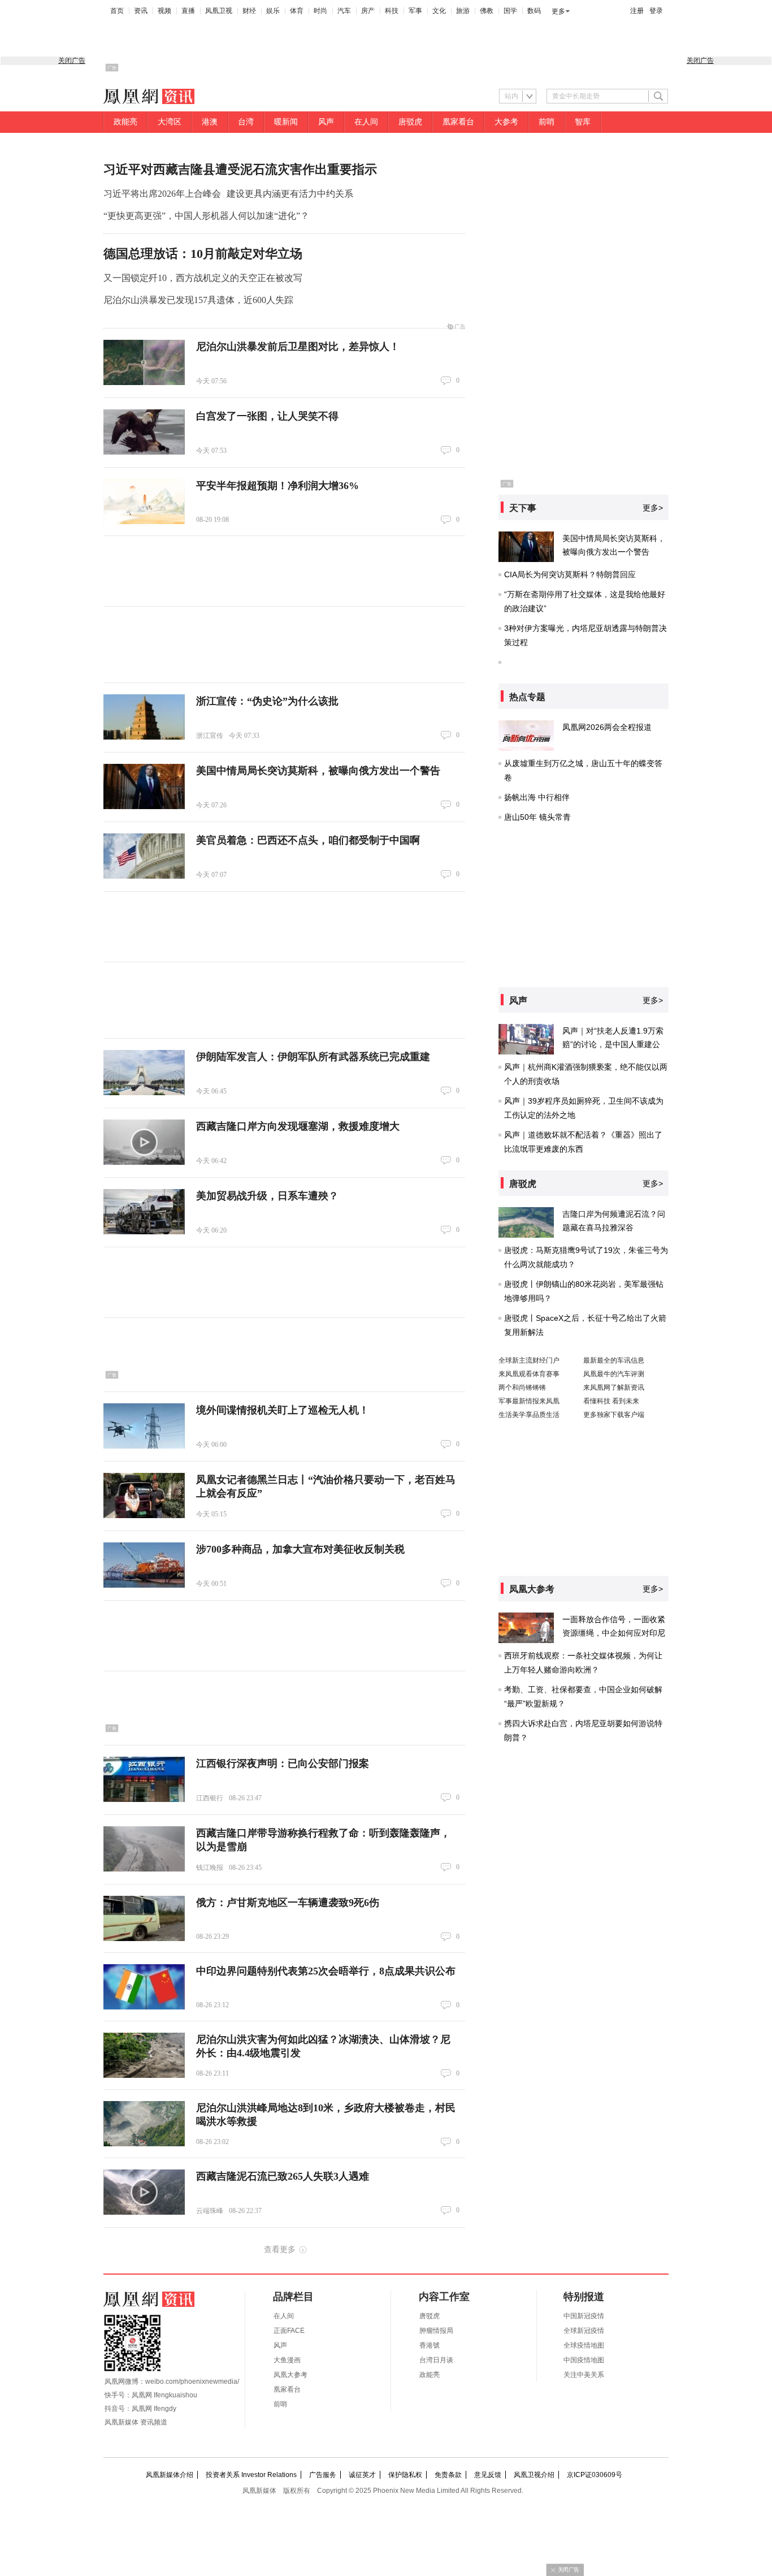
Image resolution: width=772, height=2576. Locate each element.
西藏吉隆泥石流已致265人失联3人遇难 (283, 2176)
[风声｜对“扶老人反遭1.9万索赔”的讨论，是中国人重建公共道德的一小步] (526, 1039)
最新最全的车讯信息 (614, 1360)
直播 (188, 11)
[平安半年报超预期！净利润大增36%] (144, 502)
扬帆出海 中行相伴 (537, 797)
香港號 (430, 2345)
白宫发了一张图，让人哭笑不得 (267, 416)
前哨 (547, 122)
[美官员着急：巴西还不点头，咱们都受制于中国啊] (144, 856)
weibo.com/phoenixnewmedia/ (192, 2381)
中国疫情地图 (584, 2360)
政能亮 (125, 122)
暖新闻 (286, 122)
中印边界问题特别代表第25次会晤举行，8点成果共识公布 (326, 1971)
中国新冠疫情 (584, 2316)
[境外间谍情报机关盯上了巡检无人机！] (144, 1426)
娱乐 (273, 11)
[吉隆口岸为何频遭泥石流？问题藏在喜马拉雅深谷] (526, 1222)
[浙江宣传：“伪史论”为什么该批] (144, 717)
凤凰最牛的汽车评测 (614, 1374)
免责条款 (448, 2475)
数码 (534, 11)
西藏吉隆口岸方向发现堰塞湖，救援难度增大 (298, 1126)
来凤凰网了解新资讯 (614, 1388)
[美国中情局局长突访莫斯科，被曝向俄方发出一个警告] (144, 786)
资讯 (141, 11)
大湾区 (170, 122)
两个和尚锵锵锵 (522, 1388)
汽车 (344, 11)
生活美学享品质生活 (529, 1415)
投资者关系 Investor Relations (251, 2475)
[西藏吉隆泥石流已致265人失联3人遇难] (144, 2192)
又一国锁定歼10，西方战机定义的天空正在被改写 (203, 278)
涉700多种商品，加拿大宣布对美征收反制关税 (300, 1549)
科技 (392, 11)
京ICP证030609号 (595, 2475)
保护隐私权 (405, 2475)
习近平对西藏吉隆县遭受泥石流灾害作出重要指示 (240, 169)
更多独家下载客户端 (614, 1415)
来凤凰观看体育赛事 (529, 1374)
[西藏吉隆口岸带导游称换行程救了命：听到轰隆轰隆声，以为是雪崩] (144, 1849)
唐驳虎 (410, 122)
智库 (583, 122)
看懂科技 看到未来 (611, 1401)
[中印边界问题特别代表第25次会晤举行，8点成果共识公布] (144, 1987)
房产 (368, 11)
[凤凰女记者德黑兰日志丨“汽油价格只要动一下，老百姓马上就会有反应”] (144, 1496)
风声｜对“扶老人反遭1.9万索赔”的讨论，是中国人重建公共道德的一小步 (613, 1044)
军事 (415, 11)
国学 (510, 11)
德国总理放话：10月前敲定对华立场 (203, 254)
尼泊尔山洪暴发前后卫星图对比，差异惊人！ (298, 347)
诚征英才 (362, 2475)
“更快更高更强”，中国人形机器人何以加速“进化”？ (206, 216)
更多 (558, 11)
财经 (249, 11)
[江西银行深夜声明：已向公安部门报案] (144, 1779)
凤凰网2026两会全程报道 (607, 727)
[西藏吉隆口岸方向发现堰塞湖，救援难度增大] (144, 1142)
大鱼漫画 (287, 2360)
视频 (164, 11)
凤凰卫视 (219, 11)
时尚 (320, 11)
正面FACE (289, 2331)
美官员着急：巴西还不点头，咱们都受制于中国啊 (308, 840)
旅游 (463, 11)
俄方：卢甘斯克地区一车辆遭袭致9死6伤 (288, 1903)
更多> (653, 508)
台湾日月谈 (436, 2360)
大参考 (506, 122)
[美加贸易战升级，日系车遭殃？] (144, 1212)
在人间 (366, 122)
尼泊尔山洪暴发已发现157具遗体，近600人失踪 (198, 300)
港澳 (210, 122)
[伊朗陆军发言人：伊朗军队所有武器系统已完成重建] (144, 1073)
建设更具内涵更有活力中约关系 (290, 194)
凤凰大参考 (290, 2375)
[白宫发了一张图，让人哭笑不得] (144, 432)
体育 (297, 11)
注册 (637, 11)
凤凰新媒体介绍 (170, 2475)
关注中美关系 (584, 2375)
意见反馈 (488, 2475)
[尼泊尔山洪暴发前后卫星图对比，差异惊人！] (144, 362)
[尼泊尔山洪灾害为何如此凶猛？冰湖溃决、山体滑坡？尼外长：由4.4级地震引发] (144, 2055)
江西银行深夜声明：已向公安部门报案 (283, 1764)
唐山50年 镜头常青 (537, 817)
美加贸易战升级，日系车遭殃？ (267, 1196)
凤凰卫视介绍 (534, 2475)
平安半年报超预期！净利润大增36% (277, 486)
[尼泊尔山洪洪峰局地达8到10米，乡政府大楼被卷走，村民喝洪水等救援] (144, 2124)
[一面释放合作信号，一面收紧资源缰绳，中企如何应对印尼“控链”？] (526, 1628)
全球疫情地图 (584, 2345)
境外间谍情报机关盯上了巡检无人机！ (283, 1410)
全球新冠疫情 (584, 2331)
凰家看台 (458, 122)
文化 (439, 11)
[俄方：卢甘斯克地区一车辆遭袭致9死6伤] (144, 1918)
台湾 (246, 122)
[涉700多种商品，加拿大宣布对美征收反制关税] (144, 1565)
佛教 (487, 11)
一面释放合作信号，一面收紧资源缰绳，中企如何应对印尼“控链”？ (614, 1633)
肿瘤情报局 (436, 2331)
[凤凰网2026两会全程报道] (526, 736)
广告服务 (323, 2475)
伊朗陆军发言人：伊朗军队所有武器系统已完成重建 (313, 1057)
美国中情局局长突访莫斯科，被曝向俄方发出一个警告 (318, 771)
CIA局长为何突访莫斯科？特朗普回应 (570, 574)
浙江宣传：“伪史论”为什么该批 (267, 701)
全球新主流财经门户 (529, 1360)
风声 (326, 122)
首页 (117, 11)
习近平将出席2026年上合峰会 (162, 194)
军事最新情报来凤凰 (529, 1401)
